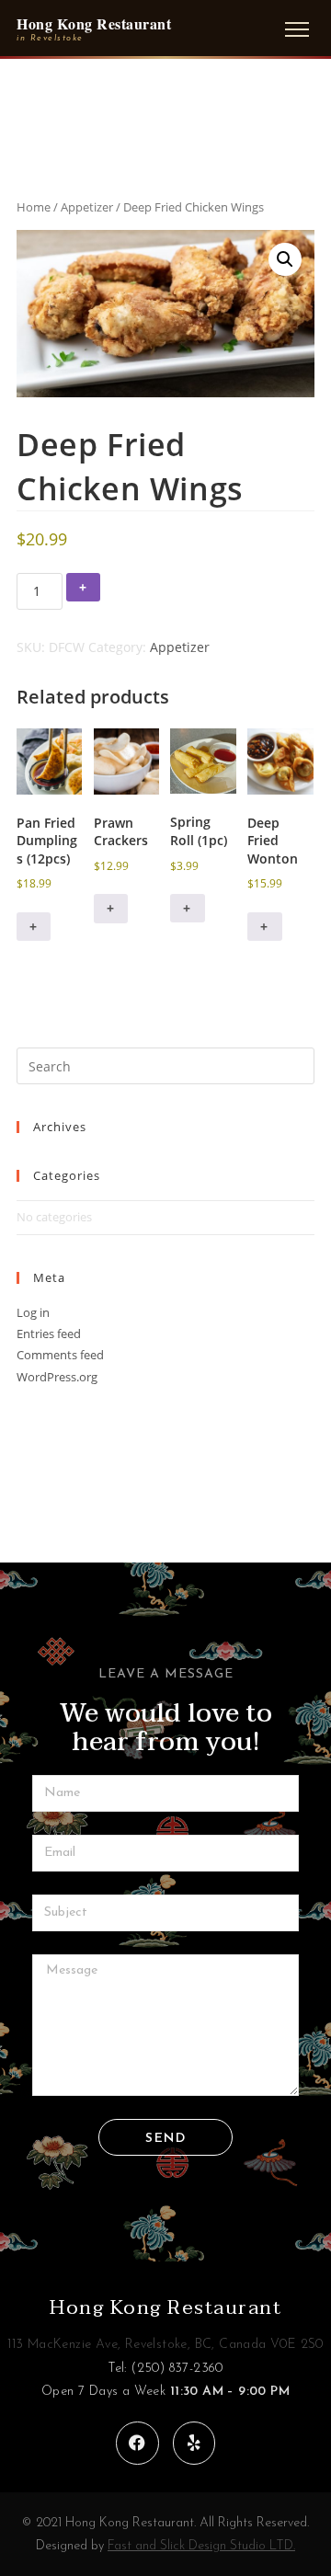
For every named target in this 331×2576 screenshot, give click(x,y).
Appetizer (87, 207)
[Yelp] (194, 2443)
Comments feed (60, 1355)
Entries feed (49, 1334)
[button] (285, 259)
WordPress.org (57, 1377)
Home (34, 207)
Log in (33, 1312)
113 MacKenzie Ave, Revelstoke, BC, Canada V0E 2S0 (165, 2345)
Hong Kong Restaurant (165, 2307)
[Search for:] (165, 1065)
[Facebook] (137, 2443)
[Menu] (297, 29)
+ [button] (34, 927)
